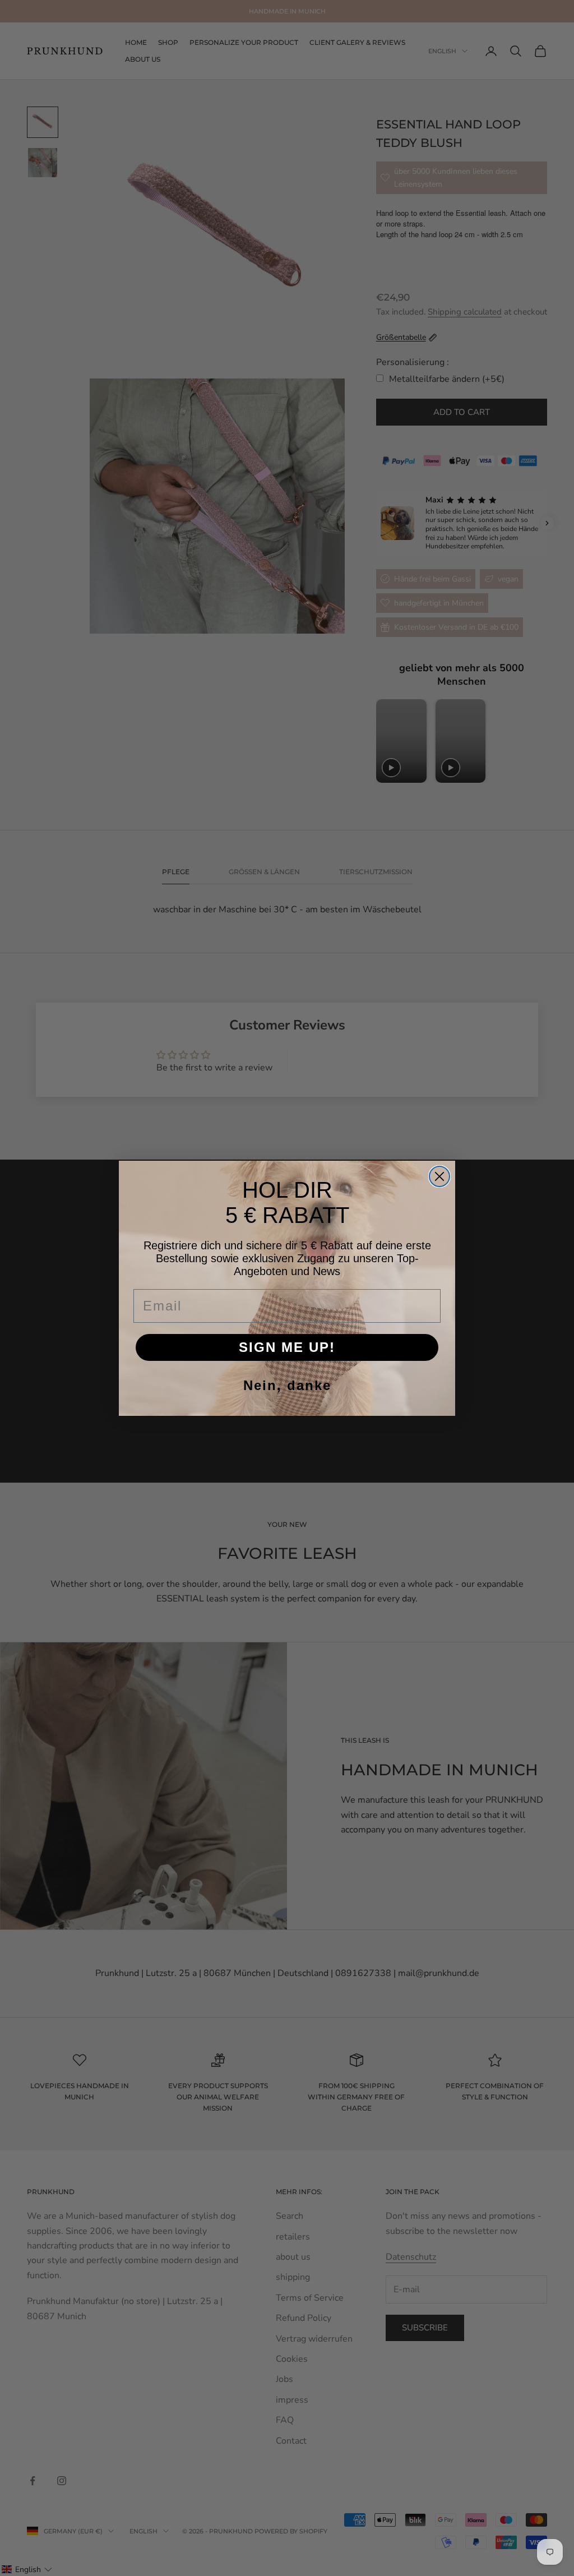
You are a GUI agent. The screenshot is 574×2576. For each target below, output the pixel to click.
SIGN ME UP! (287, 1347)
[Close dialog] (439, 1176)
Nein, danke (287, 1385)
